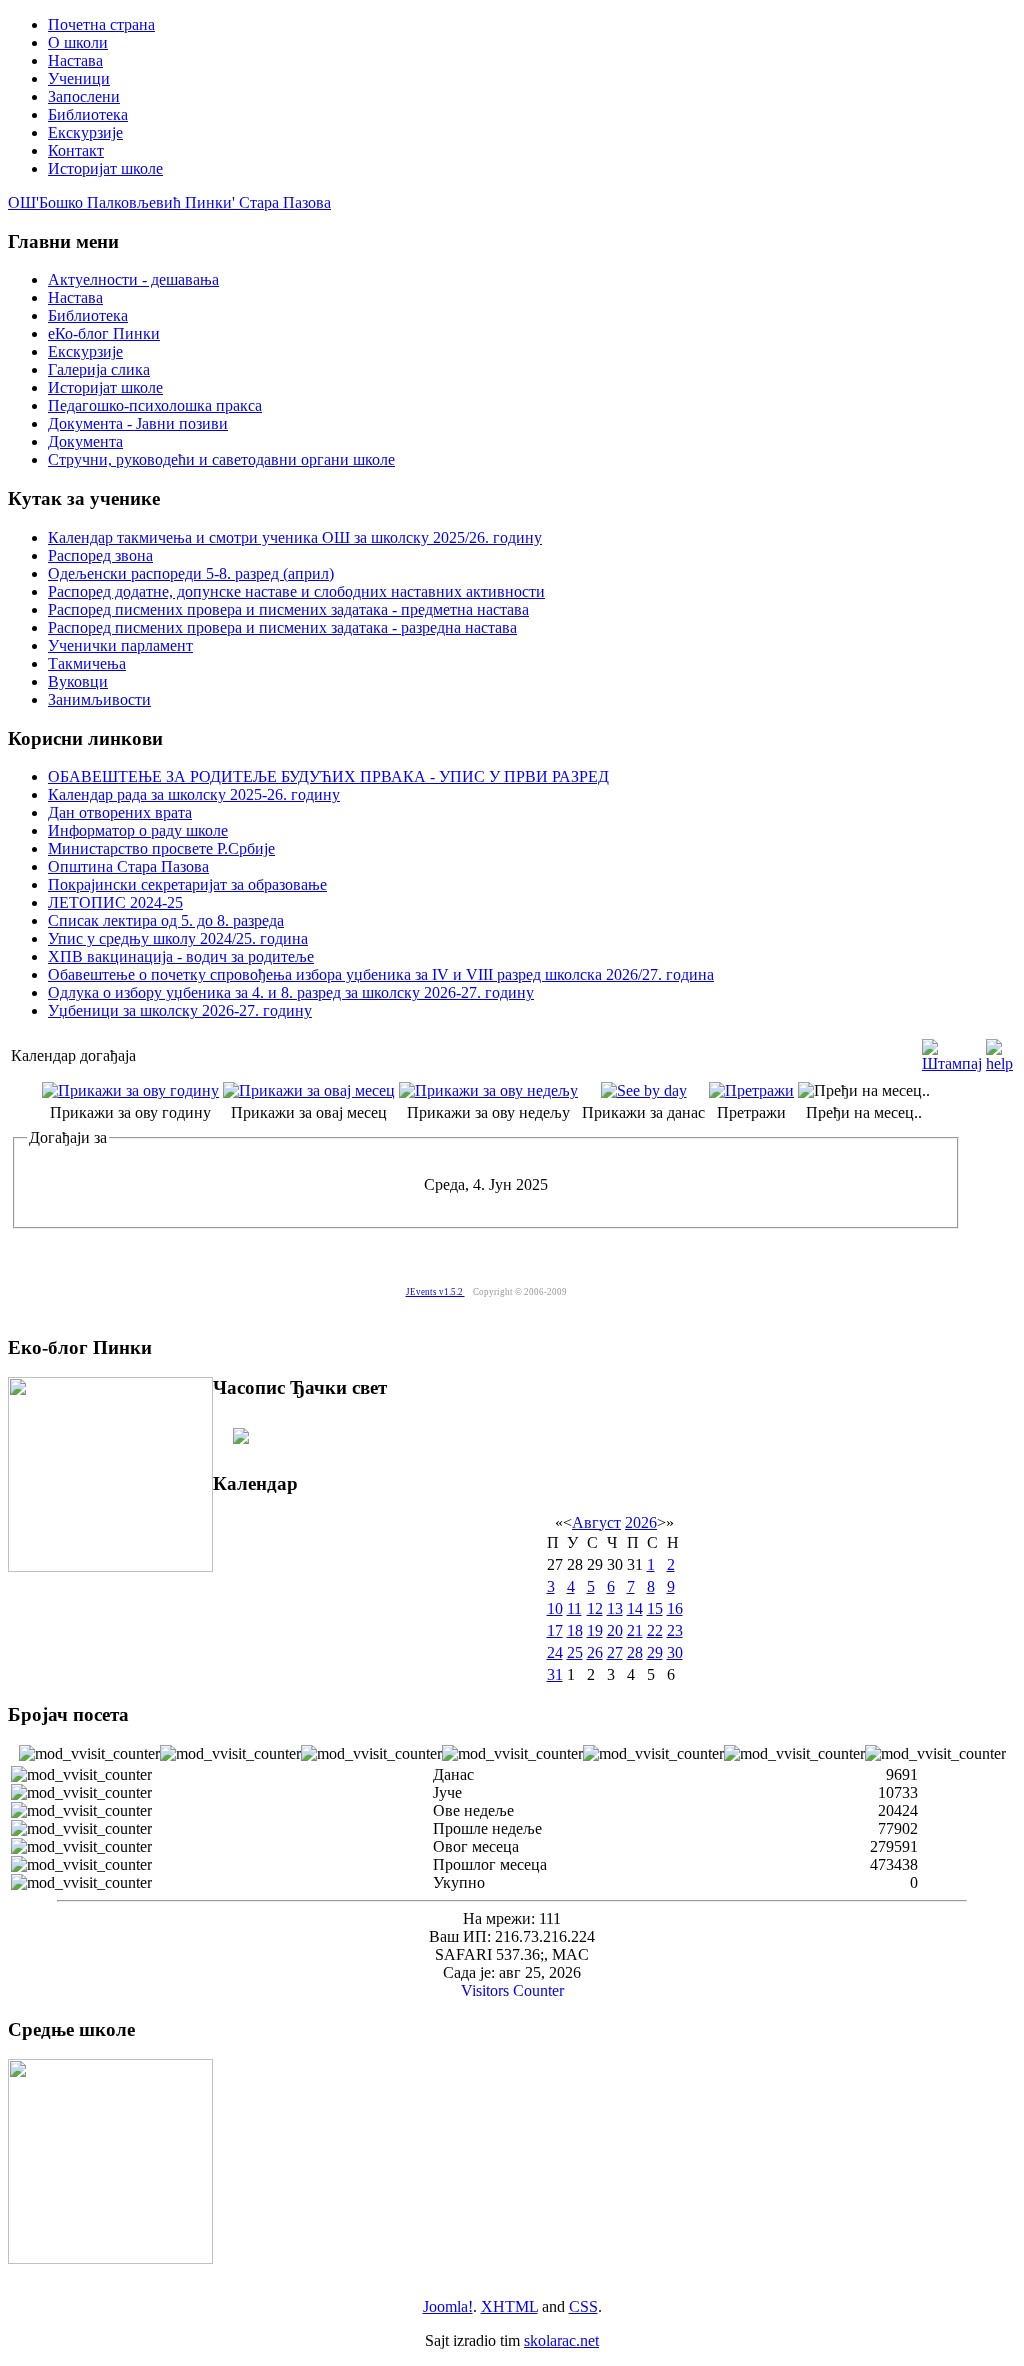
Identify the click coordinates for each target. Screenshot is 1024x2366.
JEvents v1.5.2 (435, 1292)
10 (555, 1608)
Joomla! (448, 2306)
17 (555, 1630)
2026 (641, 1522)
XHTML (509, 2306)
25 (575, 1652)
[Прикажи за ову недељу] (488, 1090)
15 (655, 1608)
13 (615, 1608)
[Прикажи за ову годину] (130, 1090)
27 (615, 1652)
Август (596, 1522)
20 (615, 1630)
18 (575, 1630)
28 (635, 1652)
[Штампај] (952, 1050)
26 (595, 1652)
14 (635, 1608)
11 (574, 1608)
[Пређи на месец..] (864, 1090)
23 (675, 1630)
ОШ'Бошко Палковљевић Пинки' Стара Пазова (169, 202)
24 (555, 1652)
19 (595, 1630)
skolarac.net (561, 2340)
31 (555, 1674)
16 (675, 1608)
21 (635, 1630)
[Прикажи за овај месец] (309, 1090)
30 (675, 1652)
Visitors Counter (512, 1990)
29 (655, 1652)
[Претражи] (751, 1090)
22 (655, 1630)
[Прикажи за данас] (644, 1090)
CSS (583, 2306)
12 (595, 1608)
